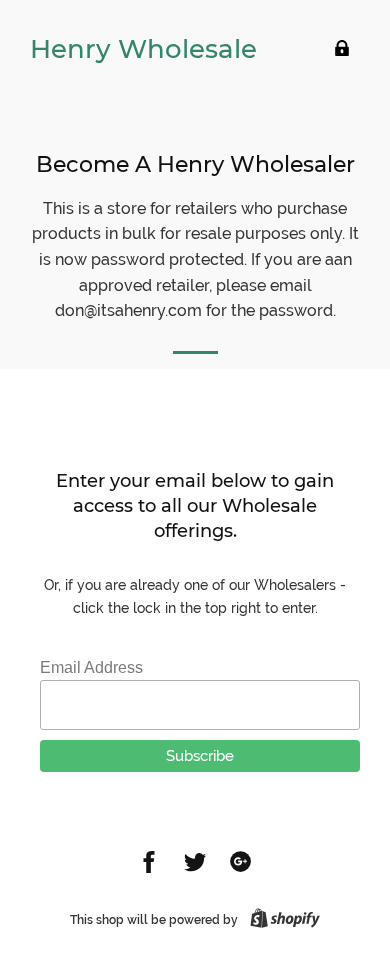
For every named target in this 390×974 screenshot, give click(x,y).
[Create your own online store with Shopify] (281, 920)
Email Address (91, 667)
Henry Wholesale (143, 49)
